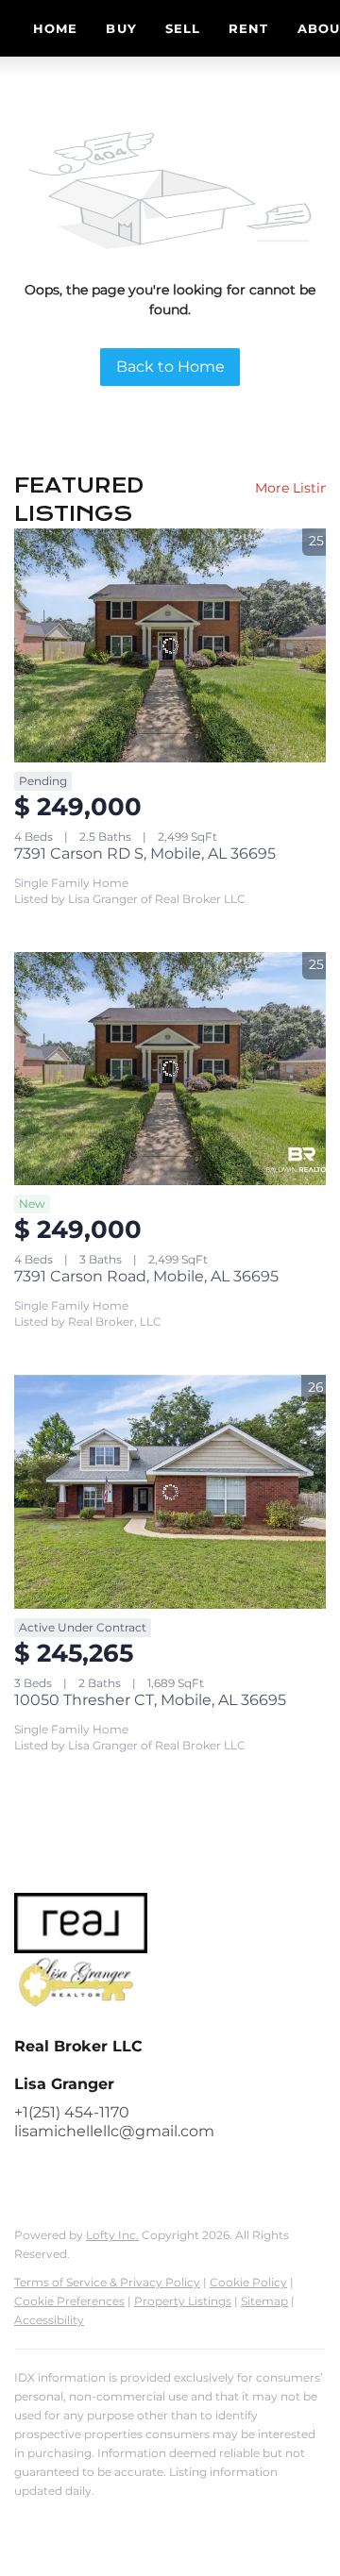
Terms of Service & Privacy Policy (107, 2282)
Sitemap (264, 2301)
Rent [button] (248, 28)
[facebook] (28, 2174)
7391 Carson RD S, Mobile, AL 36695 (145, 853)
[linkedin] (66, 2174)
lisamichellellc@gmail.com (114, 2131)
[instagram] (104, 2174)
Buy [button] (121, 28)
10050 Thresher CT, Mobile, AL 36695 (150, 1700)
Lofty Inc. (112, 2235)
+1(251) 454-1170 (72, 2112)
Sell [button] (183, 28)
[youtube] (142, 2174)
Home (55, 28)
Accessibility (49, 2320)
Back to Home (170, 367)
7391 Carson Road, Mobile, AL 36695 (146, 1276)
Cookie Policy (248, 2282)
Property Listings (183, 2301)
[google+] (179, 2174)
